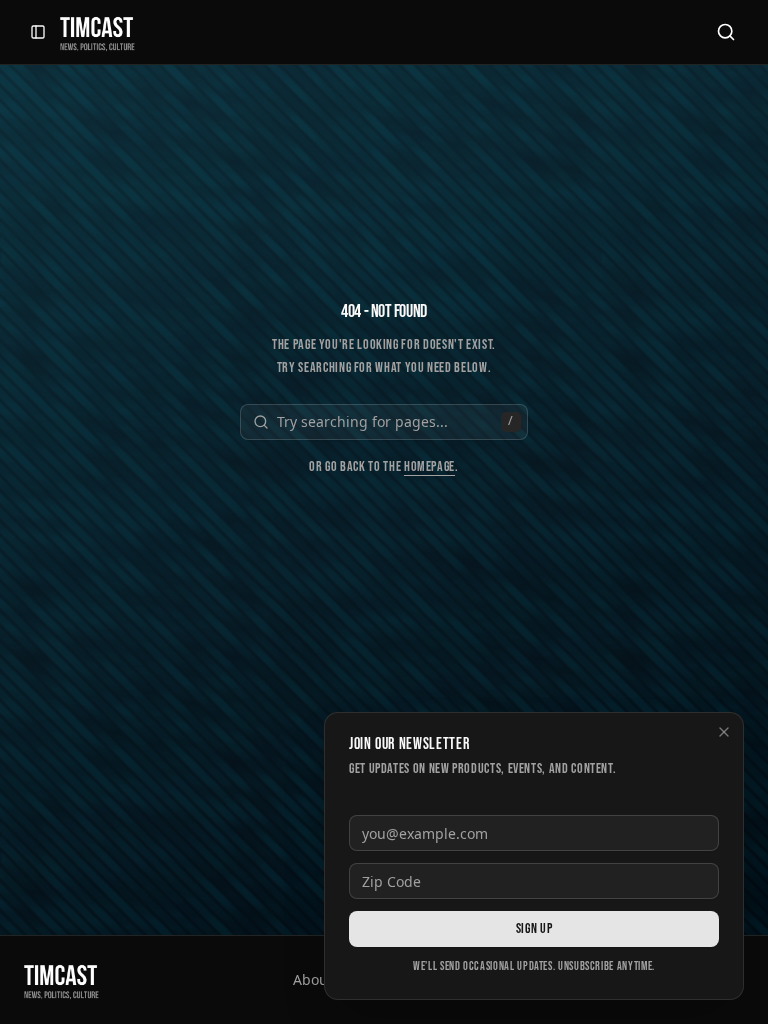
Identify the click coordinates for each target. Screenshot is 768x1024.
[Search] (726, 32)
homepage (429, 466)
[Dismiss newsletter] (724, 732)
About (313, 979)
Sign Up (534, 928)
